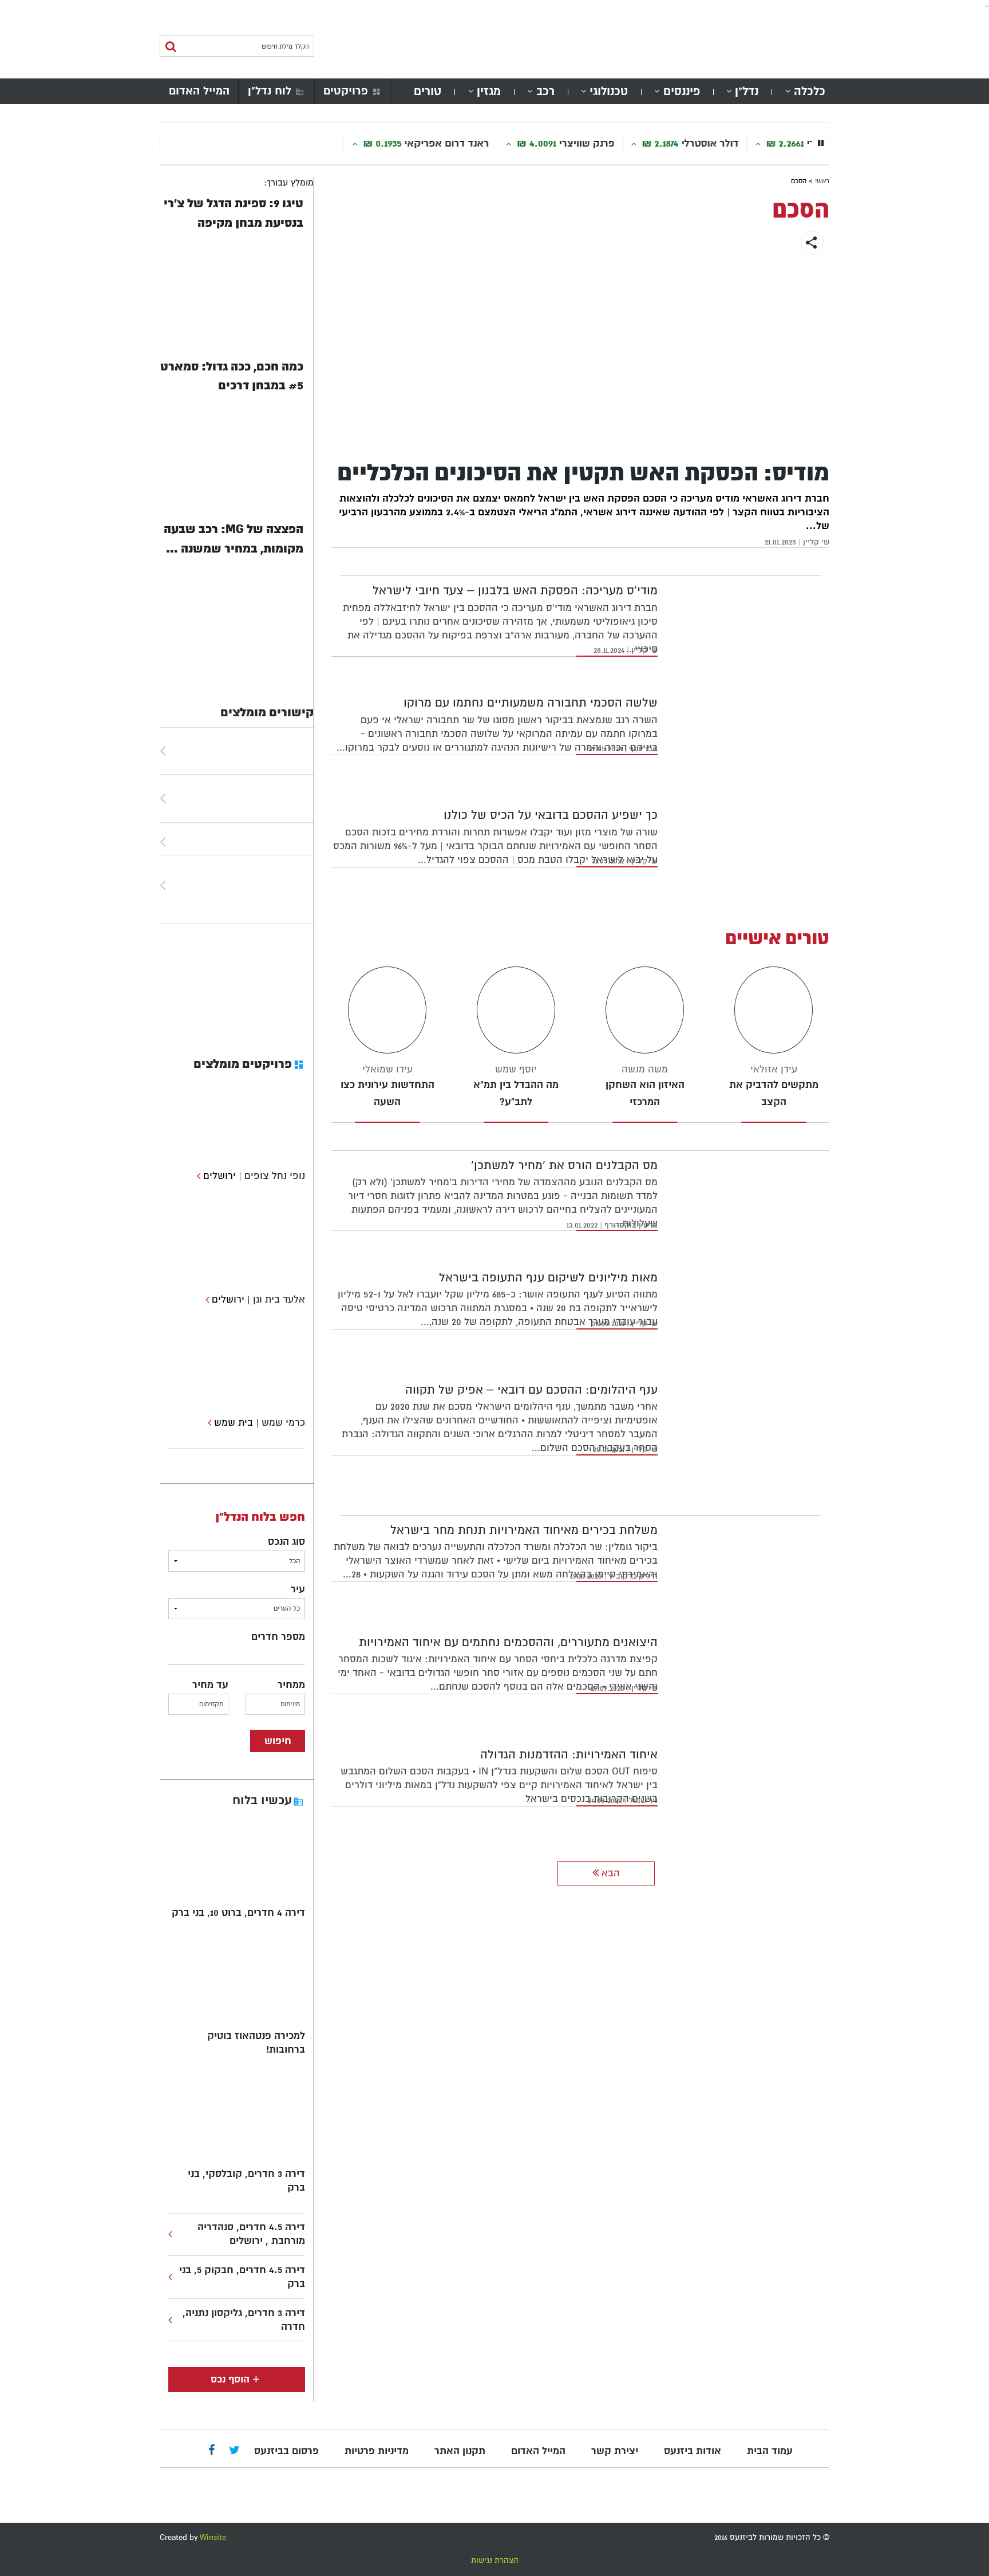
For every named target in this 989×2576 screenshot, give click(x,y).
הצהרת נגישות (495, 2560)
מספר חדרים (278, 1637)
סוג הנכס (286, 1542)
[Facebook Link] (211, 2451)
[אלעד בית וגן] (206, 1299)
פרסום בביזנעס (286, 2451)
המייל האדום (199, 91)
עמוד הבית (770, 2451)
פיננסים (682, 91)
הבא (609, 1873)
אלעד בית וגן (279, 1299)
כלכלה (810, 91)
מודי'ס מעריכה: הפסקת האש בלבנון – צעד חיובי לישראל (515, 591)
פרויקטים (346, 91)
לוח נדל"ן (270, 91)
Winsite (213, 2537)
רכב (545, 91)
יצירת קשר (615, 2451)
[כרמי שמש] (208, 1423)
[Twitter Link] (234, 2451)
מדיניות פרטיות (377, 2451)
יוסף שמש (516, 1069)
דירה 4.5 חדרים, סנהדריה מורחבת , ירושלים (251, 2234)
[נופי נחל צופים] (197, 1176)
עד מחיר (210, 1685)
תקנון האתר (460, 2451)
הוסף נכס (230, 2379)
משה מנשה (645, 1069)
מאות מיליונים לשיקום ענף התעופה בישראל (548, 1278)
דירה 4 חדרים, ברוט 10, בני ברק (238, 1913)
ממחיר (291, 1685)
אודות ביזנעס (693, 2451)
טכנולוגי (609, 91)
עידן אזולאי (774, 1069)
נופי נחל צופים (275, 1176)
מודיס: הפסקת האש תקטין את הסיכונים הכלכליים (583, 473)
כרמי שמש (283, 1423)
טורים (428, 91)
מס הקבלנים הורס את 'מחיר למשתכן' (564, 1165)
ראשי (822, 181)
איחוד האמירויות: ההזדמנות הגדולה (569, 1755)
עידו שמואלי (387, 1069)
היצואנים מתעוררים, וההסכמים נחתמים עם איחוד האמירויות (508, 1642)
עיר (298, 1589)
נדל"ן (747, 91)
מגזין (489, 91)
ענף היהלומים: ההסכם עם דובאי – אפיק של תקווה (531, 1390)
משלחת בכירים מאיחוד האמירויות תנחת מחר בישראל (524, 1530)
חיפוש (278, 1741)
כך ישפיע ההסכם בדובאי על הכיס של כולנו (551, 815)
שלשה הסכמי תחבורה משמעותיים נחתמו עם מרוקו (531, 703)
